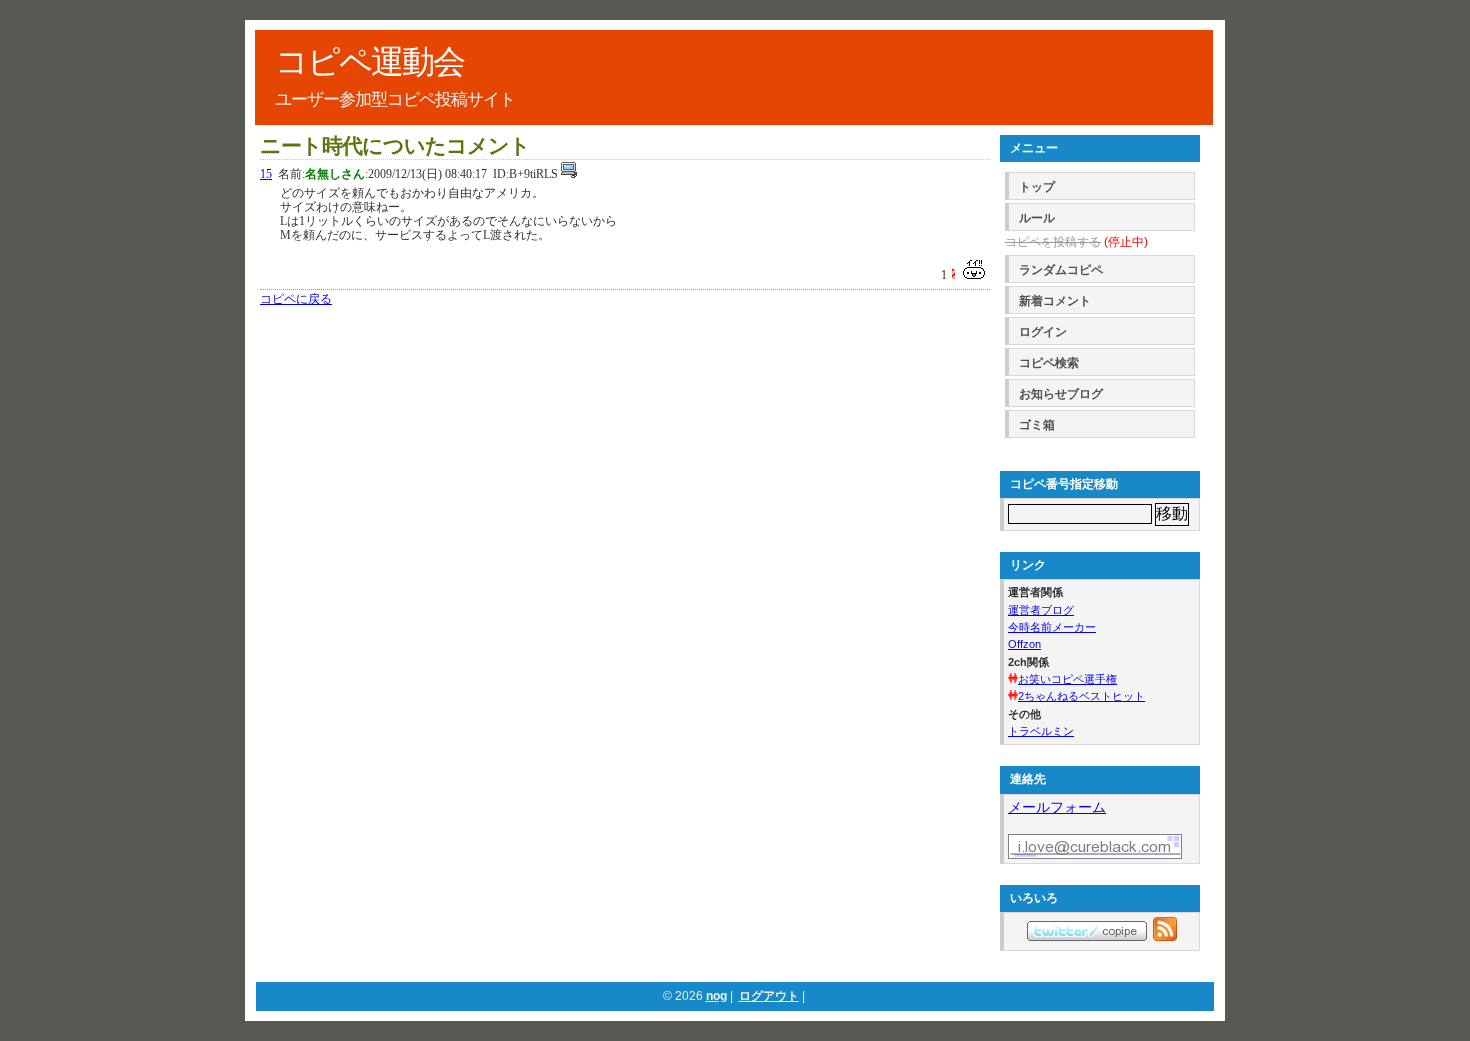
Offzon (1024, 644)
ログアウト (769, 996)
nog (716, 996)
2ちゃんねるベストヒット (1081, 696)
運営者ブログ (1041, 610)
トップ (1037, 187)
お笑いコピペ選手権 (1067, 679)
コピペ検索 (1049, 363)
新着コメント (1055, 301)
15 (266, 174)
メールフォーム (1057, 807)
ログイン (1043, 332)
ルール (1037, 218)
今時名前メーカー (1052, 627)
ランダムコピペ (1061, 270)
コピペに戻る (296, 299)
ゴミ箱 (1037, 425)
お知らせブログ (1061, 394)
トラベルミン (1041, 731)
